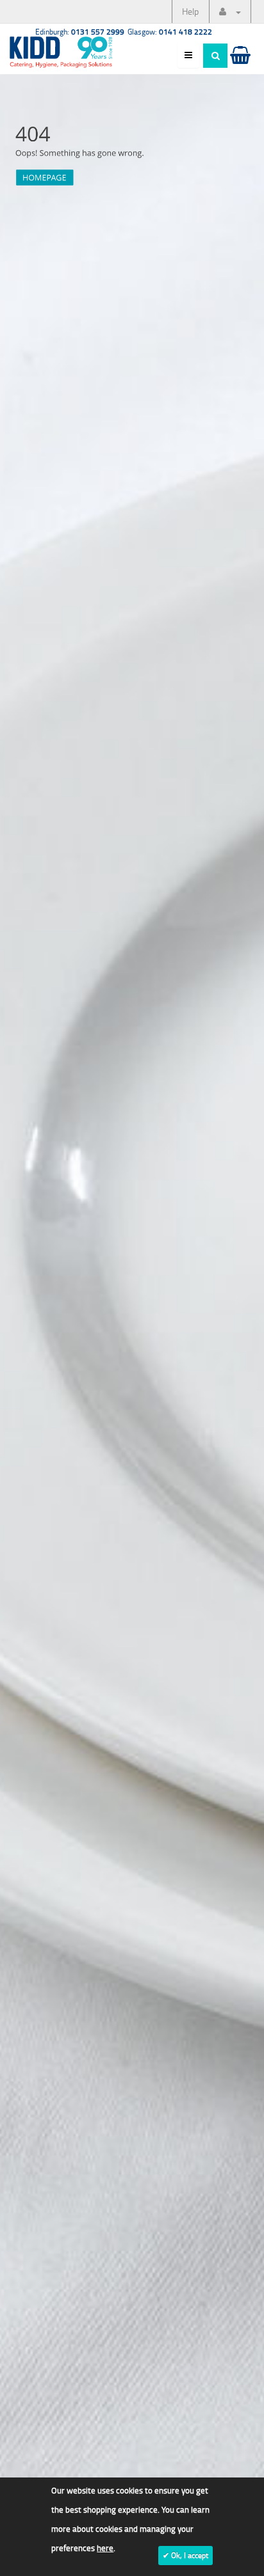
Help (190, 11)
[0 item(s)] (239, 67)
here (105, 2548)
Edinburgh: (80, 32)
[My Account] (230, 12)
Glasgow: (170, 32)
